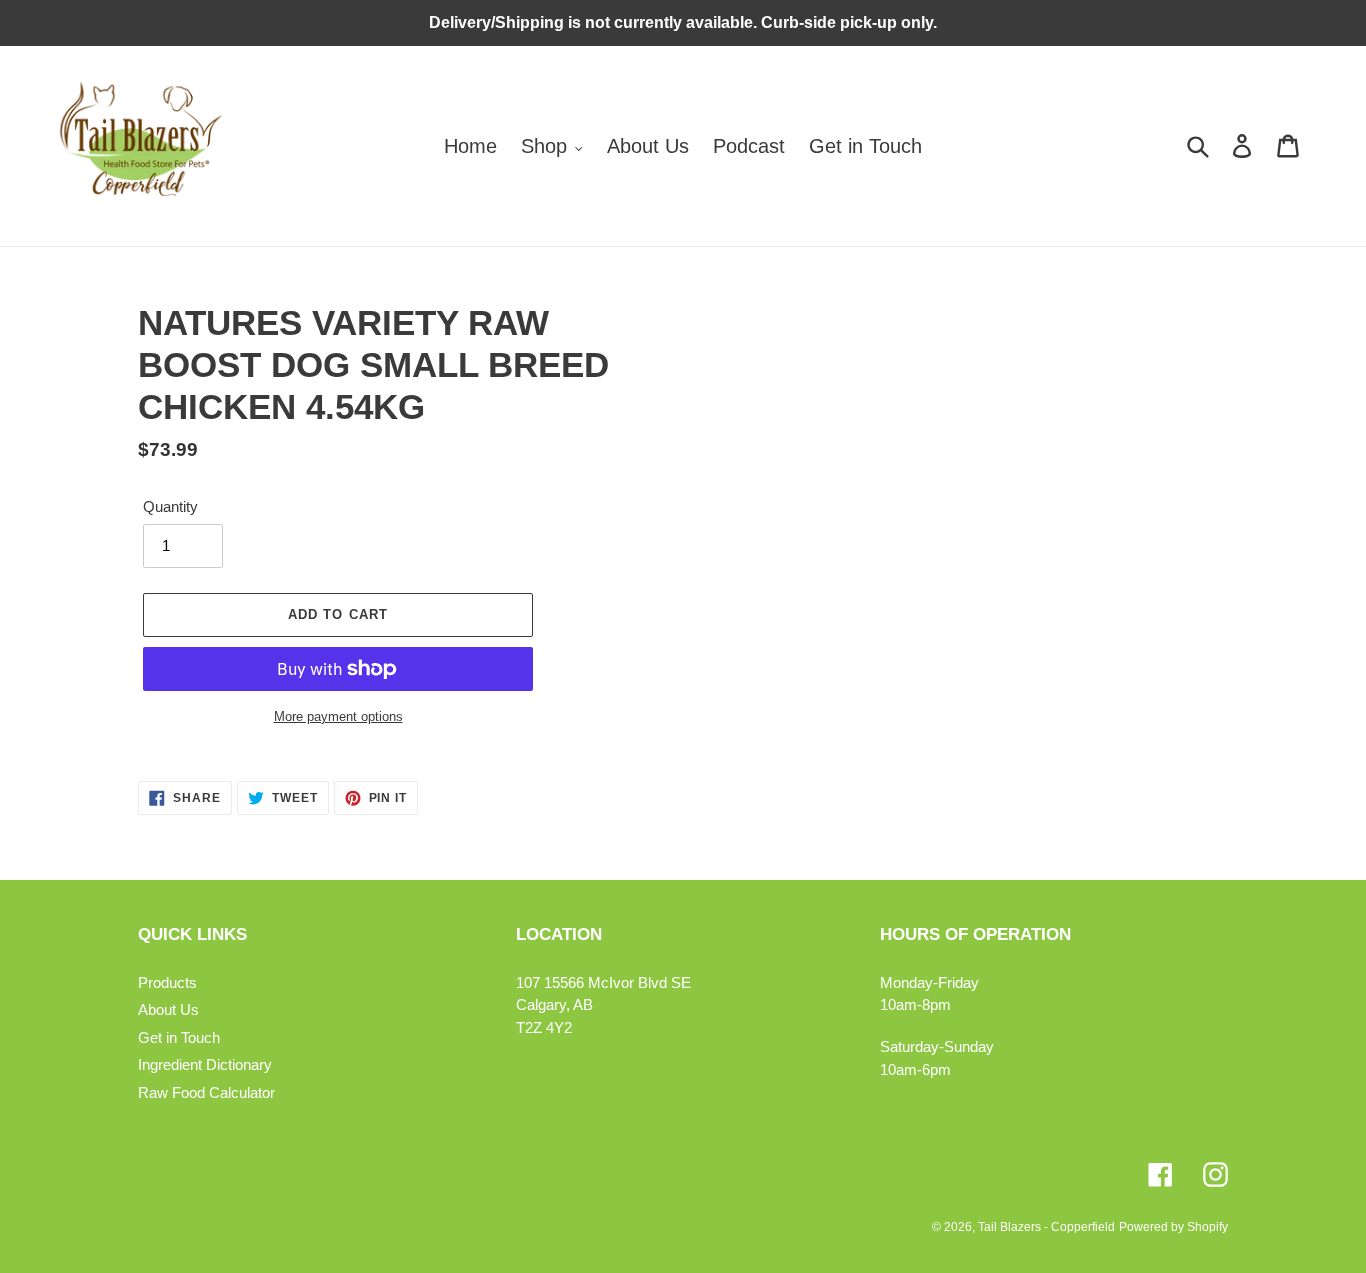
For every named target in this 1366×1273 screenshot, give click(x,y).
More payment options (338, 716)
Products (167, 982)
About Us (168, 1009)
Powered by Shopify (1173, 1227)
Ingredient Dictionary (205, 1064)
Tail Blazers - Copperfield (1046, 1227)
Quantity (170, 506)
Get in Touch (179, 1037)
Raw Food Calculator (206, 1092)
